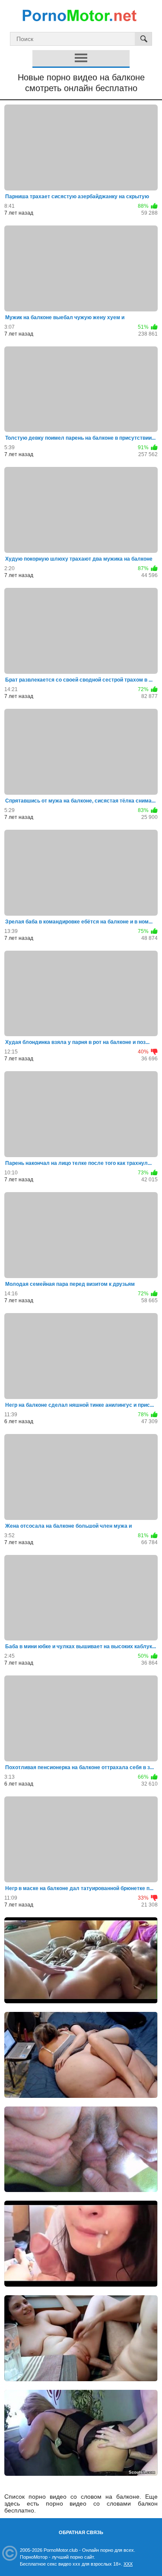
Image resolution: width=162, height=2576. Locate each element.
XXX (128, 2564)
